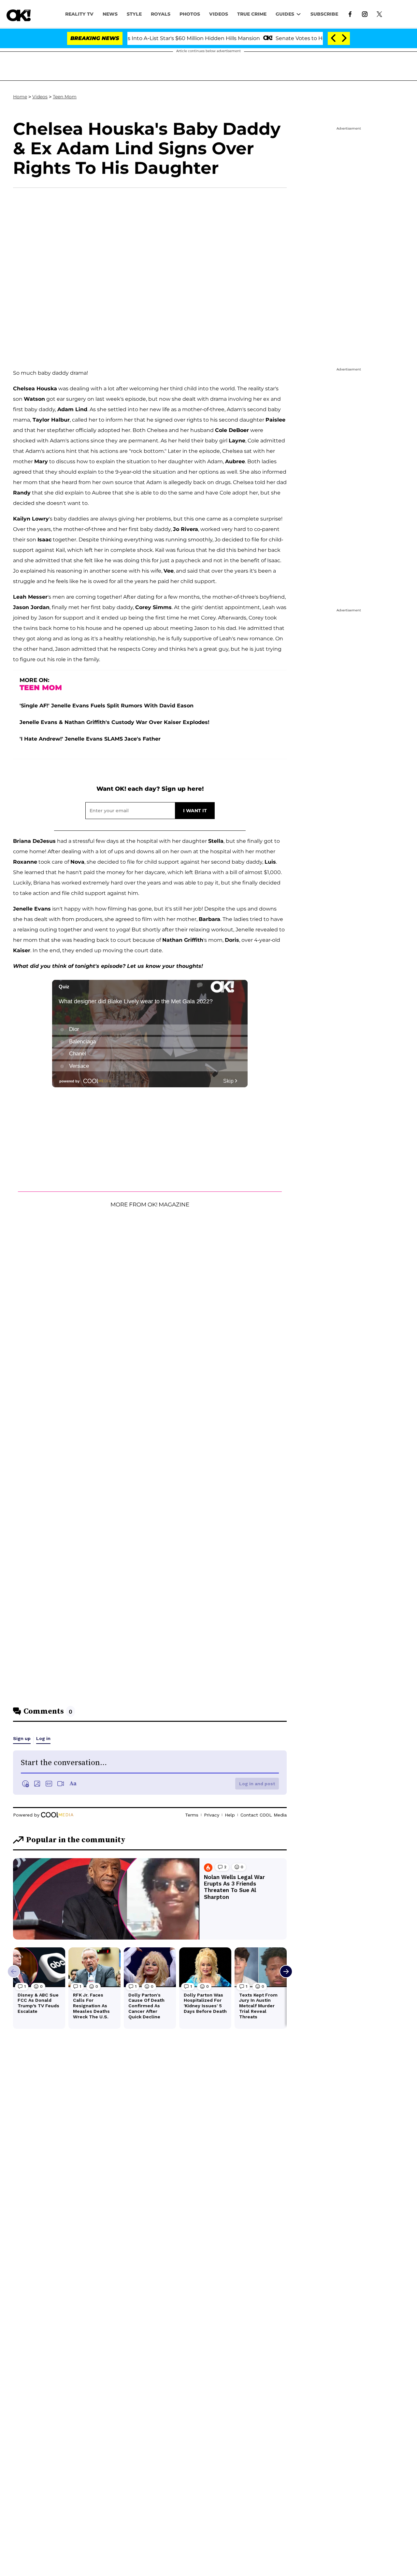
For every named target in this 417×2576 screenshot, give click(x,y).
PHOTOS (190, 14)
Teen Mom (65, 97)
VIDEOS (219, 14)
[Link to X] (379, 14)
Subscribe (324, 14)
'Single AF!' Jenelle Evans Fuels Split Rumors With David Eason (107, 706)
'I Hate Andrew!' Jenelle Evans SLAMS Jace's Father (90, 739)
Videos (40, 97)
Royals (161, 14)
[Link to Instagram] (365, 14)
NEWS (110, 14)
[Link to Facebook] (350, 14)
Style (134, 14)
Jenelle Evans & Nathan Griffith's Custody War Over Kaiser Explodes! (115, 722)
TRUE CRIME (252, 14)
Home (20, 97)
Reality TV (79, 14)
